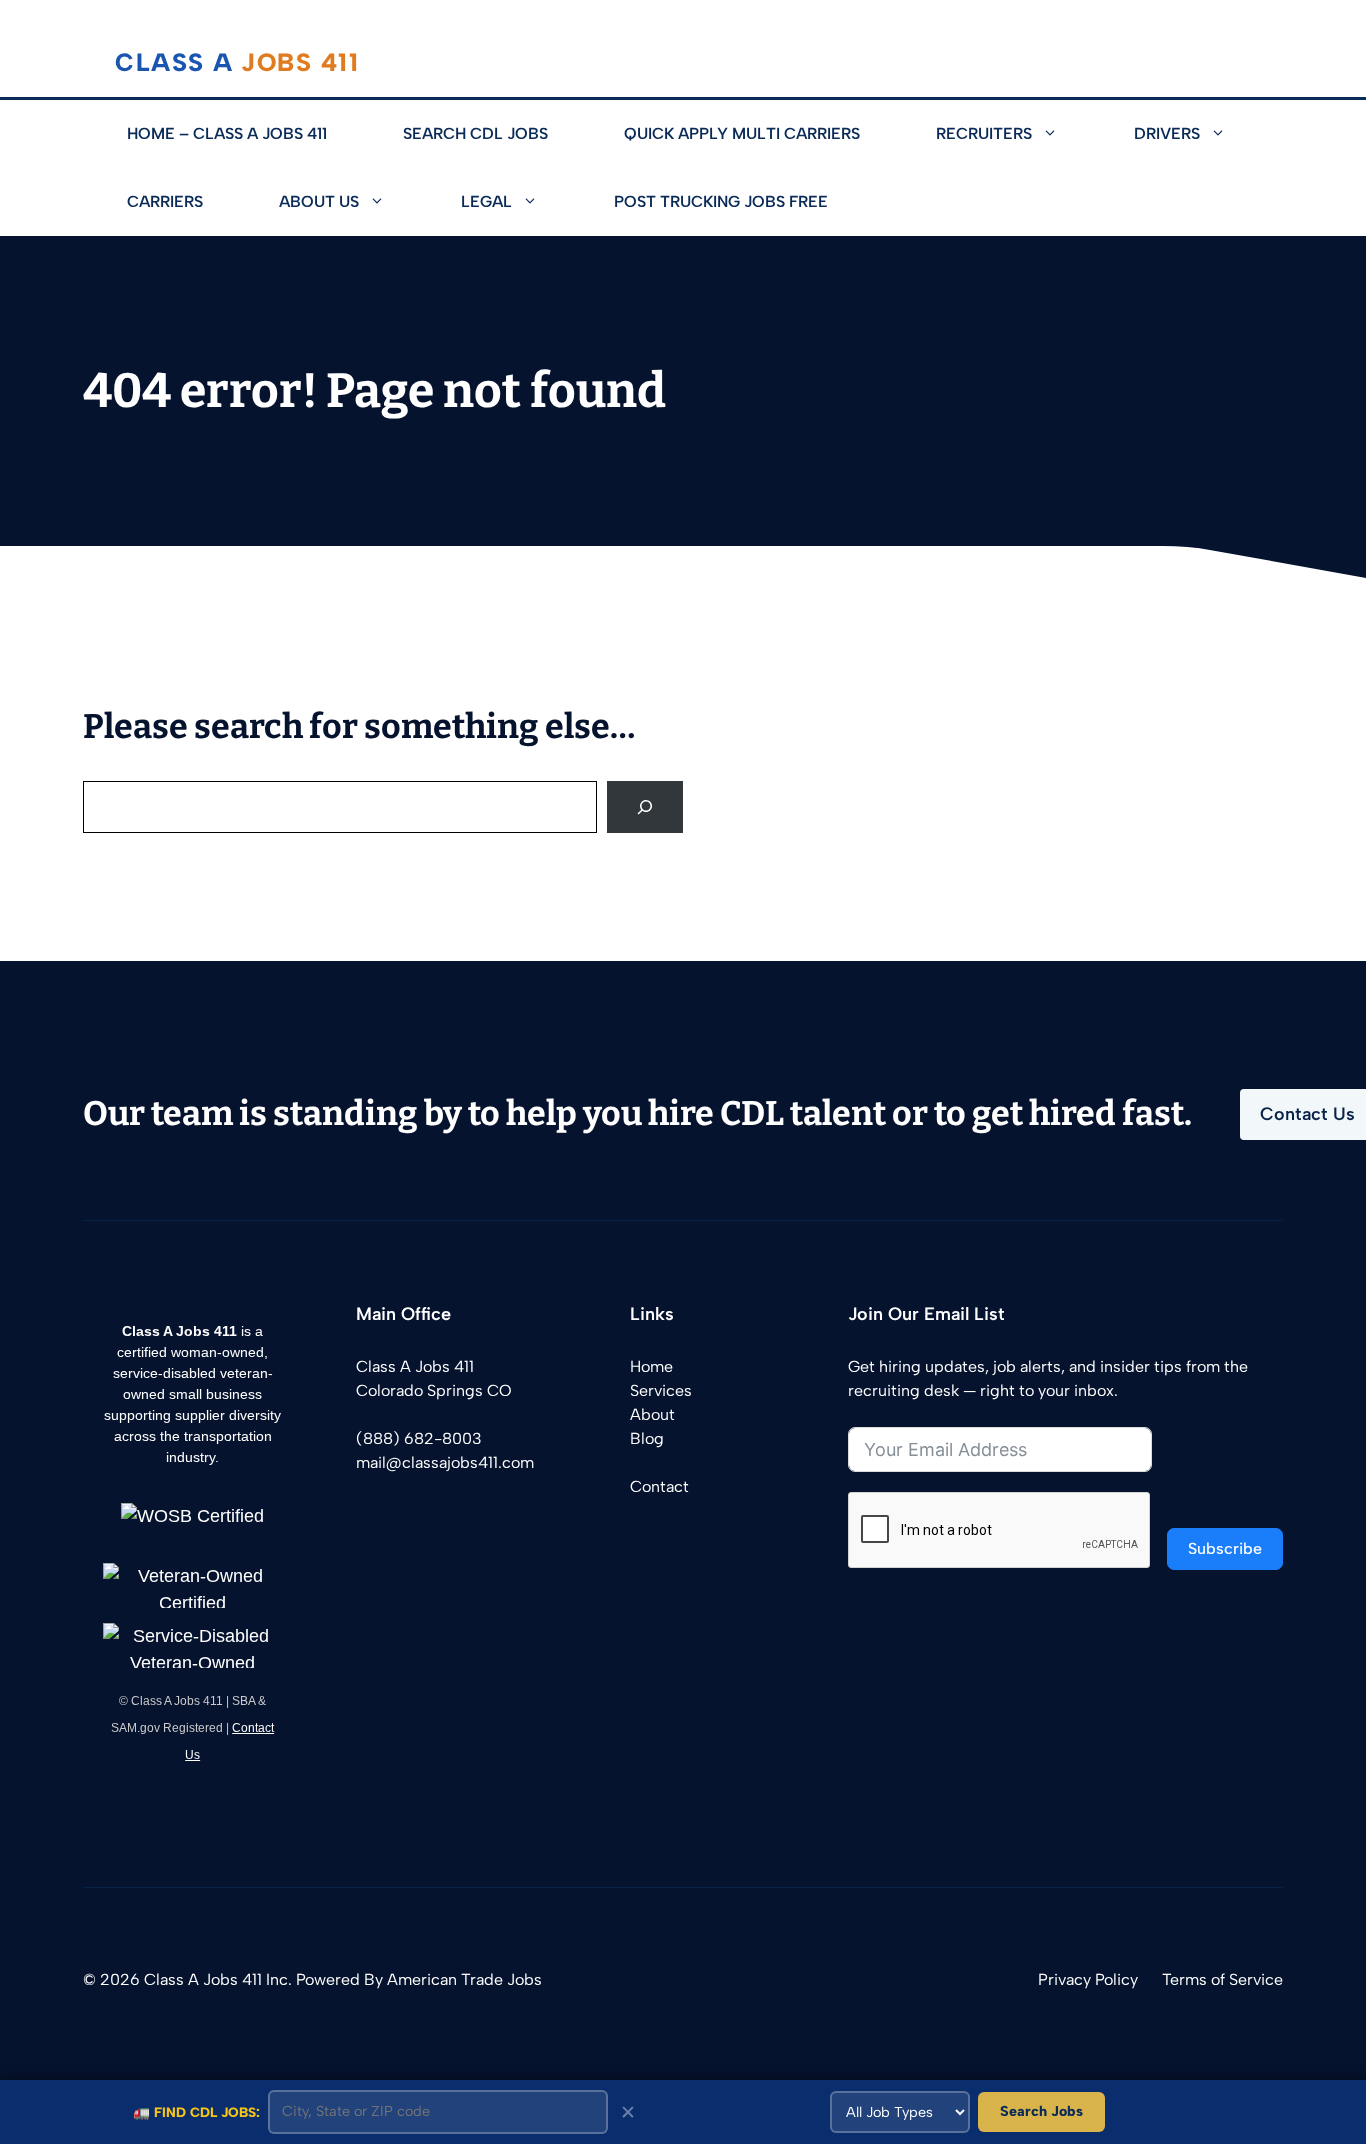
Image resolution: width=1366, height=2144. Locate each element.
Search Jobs (1041, 2111)
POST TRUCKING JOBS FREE (721, 201)
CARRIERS (165, 201)
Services (661, 1390)
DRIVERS (1167, 133)
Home (651, 1366)
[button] (1064, 134)
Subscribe (1225, 1548)
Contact (659, 1486)
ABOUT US (319, 201)
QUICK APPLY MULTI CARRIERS (742, 133)
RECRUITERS (984, 133)
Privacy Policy (1088, 1979)
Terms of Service (1222, 1979)
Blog (647, 1438)
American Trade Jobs (464, 1979)
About (652, 1414)
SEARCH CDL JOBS (475, 133)
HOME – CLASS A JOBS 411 (227, 133)
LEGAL (486, 201)
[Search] (645, 807)
